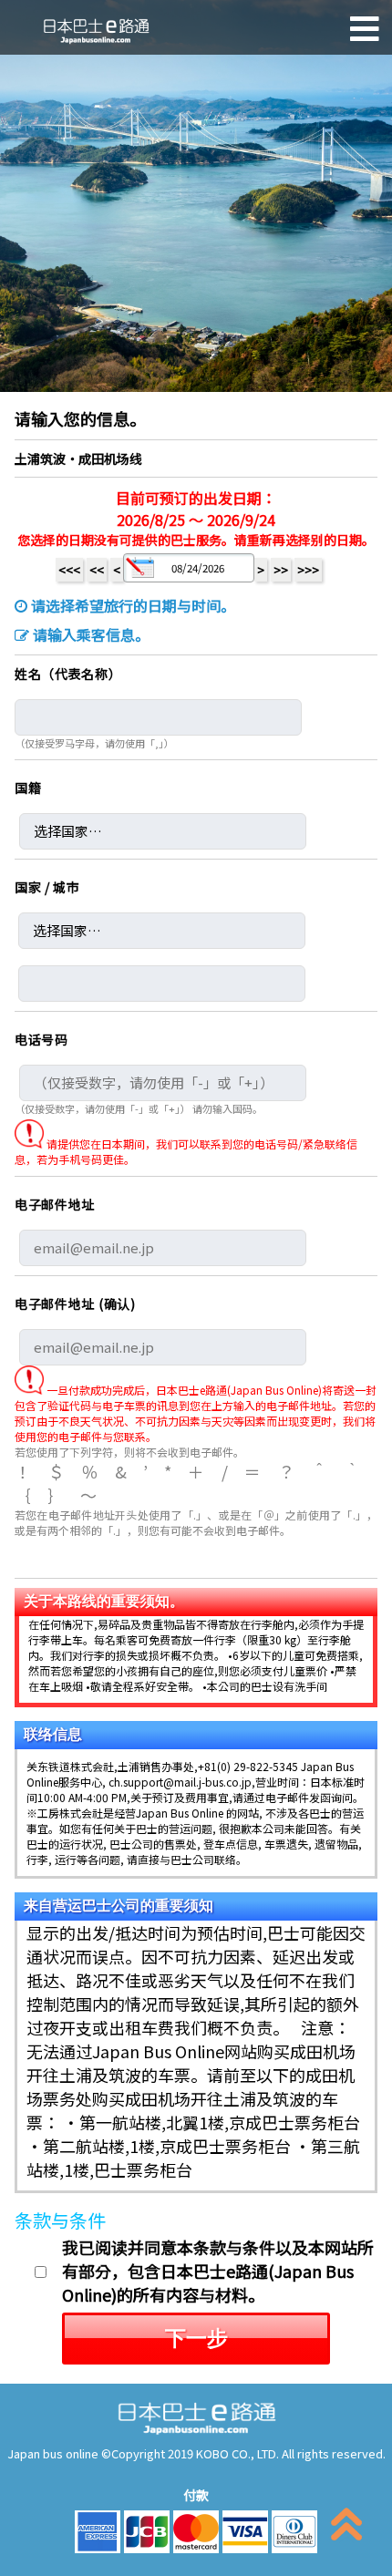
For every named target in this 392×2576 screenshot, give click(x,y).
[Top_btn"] (346, 2528)
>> (281, 570)
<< (97, 570)
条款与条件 (60, 2220)
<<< (69, 570)
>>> (308, 570)
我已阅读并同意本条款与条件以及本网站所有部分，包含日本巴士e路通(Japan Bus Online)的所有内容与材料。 (218, 2271)
